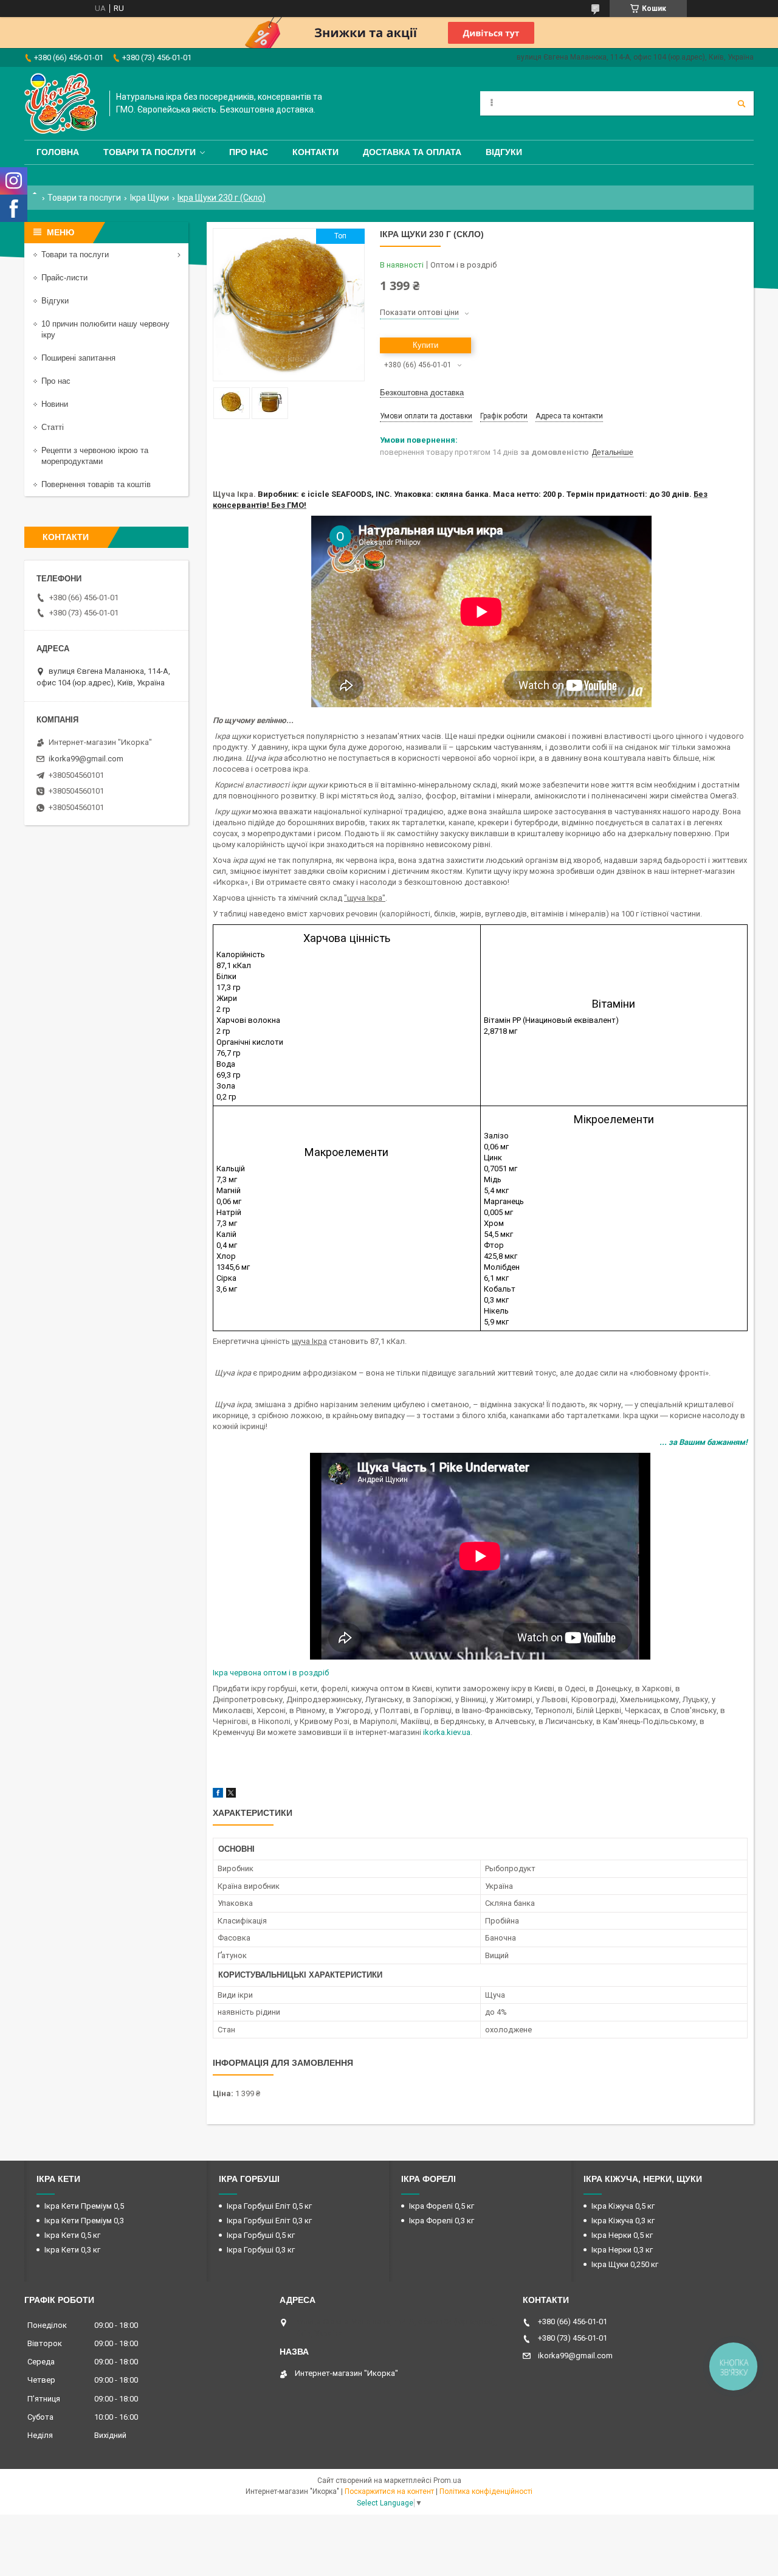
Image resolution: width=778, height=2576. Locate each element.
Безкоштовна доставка (422, 393)
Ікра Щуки (150, 198)
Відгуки (504, 152)
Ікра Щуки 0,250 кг (625, 2264)
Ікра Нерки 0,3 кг (622, 2250)
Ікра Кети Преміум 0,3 (84, 2221)
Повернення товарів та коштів (96, 484)
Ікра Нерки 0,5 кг (622, 2235)
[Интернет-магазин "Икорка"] (61, 103)
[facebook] (218, 1795)
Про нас (249, 152)
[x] (231, 1795)
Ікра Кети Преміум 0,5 (84, 2206)
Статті (53, 427)
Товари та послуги (150, 152)
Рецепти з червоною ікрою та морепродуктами (95, 456)
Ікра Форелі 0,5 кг (442, 2206)
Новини (55, 404)
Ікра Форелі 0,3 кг (442, 2221)
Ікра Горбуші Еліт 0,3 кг (269, 2221)
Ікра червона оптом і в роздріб (271, 1673)
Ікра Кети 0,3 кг (72, 2250)
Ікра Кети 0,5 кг (72, 2235)
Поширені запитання (78, 358)
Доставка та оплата (412, 152)
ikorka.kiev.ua (447, 1732)
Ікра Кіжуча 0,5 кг (623, 2206)
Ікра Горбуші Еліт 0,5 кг (269, 2206)
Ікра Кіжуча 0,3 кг (623, 2221)
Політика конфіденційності (486, 2491)
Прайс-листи (64, 278)
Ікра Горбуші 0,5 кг (261, 2235)
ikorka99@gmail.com (86, 759)
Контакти (315, 152)
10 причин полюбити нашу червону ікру (105, 329)
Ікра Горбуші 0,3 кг (261, 2250)
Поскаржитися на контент (389, 2491)
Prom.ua (447, 2481)
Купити (425, 345)
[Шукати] (742, 103)
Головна (58, 152)
